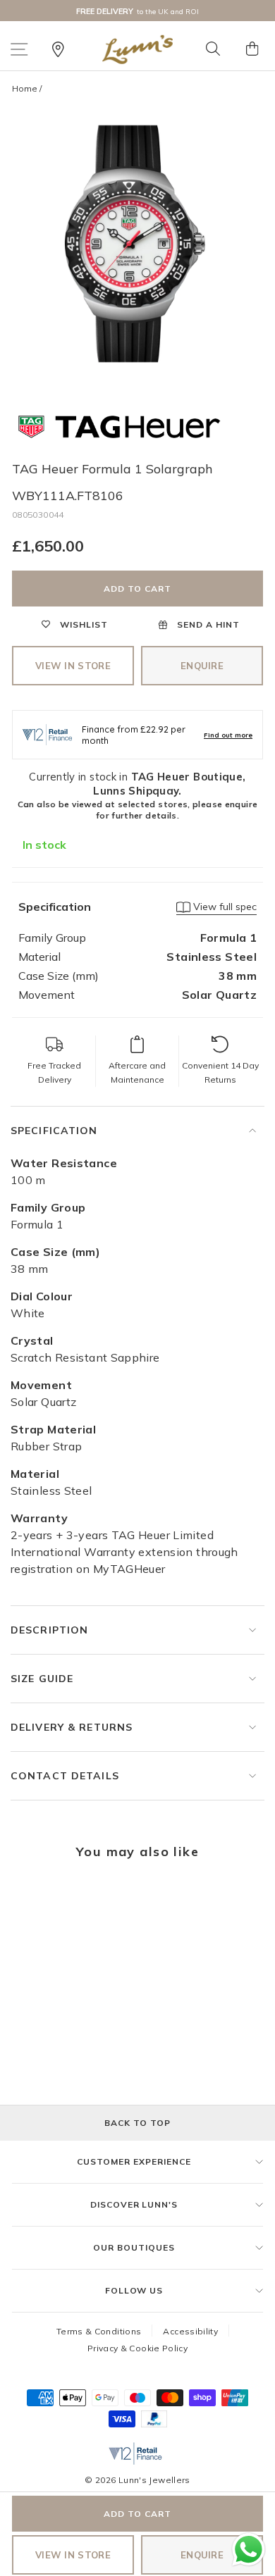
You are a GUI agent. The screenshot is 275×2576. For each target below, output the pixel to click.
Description (49, 1630)
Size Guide (42, 1679)
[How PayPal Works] (154, 2423)
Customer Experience (134, 2161)
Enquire (202, 666)
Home (25, 88)
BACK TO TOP (137, 2123)
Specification (54, 1131)
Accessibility (190, 2331)
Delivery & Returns (72, 1727)
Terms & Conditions (99, 2331)
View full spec (224, 907)
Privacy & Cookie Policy (137, 2348)
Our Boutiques (134, 2247)
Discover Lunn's (134, 2204)
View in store (73, 666)
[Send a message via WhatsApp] (249, 2550)
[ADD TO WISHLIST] (30, 1900)
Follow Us (134, 2290)
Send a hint (207, 624)
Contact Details (65, 1776)
